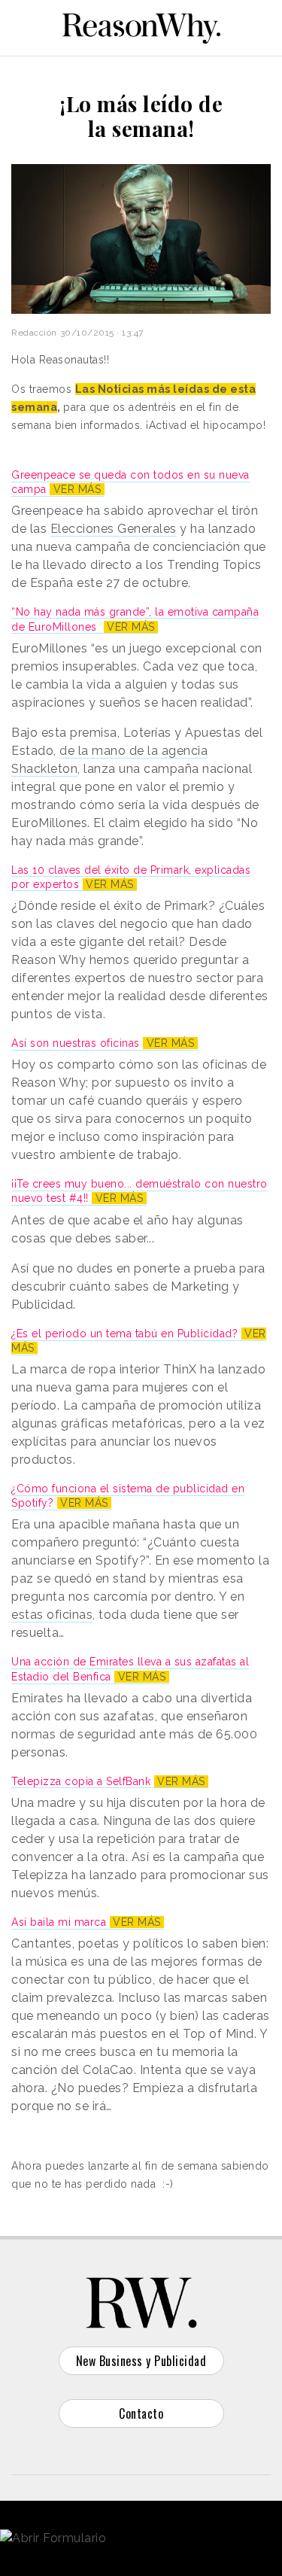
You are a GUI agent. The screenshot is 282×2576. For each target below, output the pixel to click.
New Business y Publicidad (141, 2361)
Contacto (141, 2413)
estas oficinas (52, 1615)
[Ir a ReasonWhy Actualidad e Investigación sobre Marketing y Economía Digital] (141, 26)
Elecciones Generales (114, 529)
